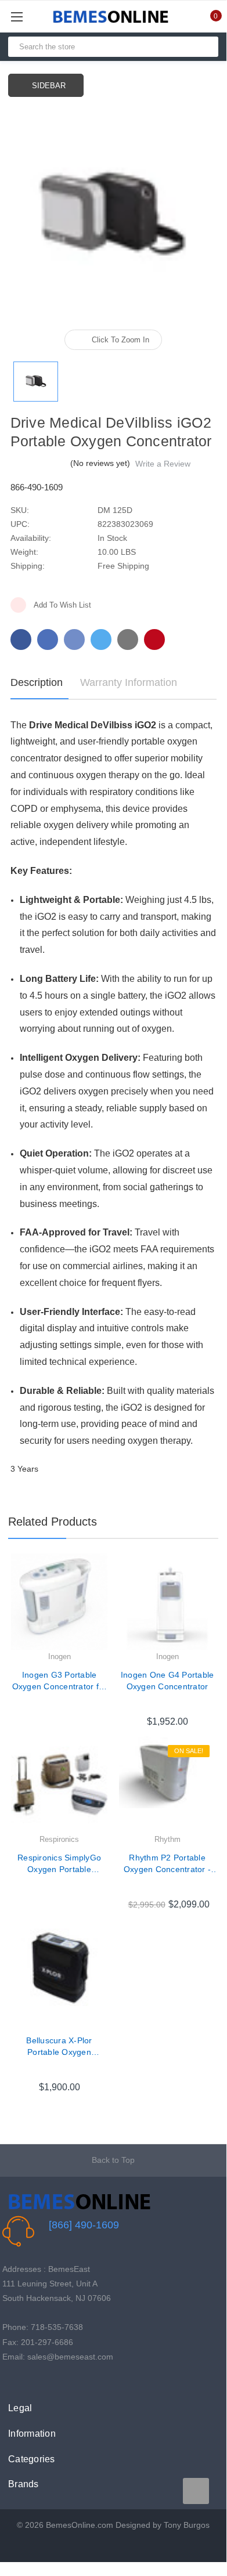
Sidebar (49, 86)
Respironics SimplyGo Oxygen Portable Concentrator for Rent (59, 1864)
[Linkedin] (128, 640)
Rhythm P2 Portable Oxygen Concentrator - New (167, 1864)
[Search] (205, 47)
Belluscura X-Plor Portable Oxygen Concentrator (59, 2047)
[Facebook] (21, 640)
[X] (101, 640)
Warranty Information (129, 682)
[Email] (48, 640)
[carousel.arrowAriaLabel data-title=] (196, 2491)
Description (37, 682)
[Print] (74, 640)
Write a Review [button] (163, 464)
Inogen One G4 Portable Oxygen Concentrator (167, 1681)
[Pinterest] (154, 640)
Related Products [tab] (53, 1522)
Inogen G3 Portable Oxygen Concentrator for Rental (60, 1681)
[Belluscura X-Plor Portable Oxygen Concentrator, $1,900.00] (59, 1967)
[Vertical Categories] (30, 17)
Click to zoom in (120, 340)
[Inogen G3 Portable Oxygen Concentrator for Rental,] (59, 1602)
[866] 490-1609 (84, 2225)
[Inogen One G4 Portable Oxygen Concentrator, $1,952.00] (167, 1602)
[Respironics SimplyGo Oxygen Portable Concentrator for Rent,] (59, 1784)
